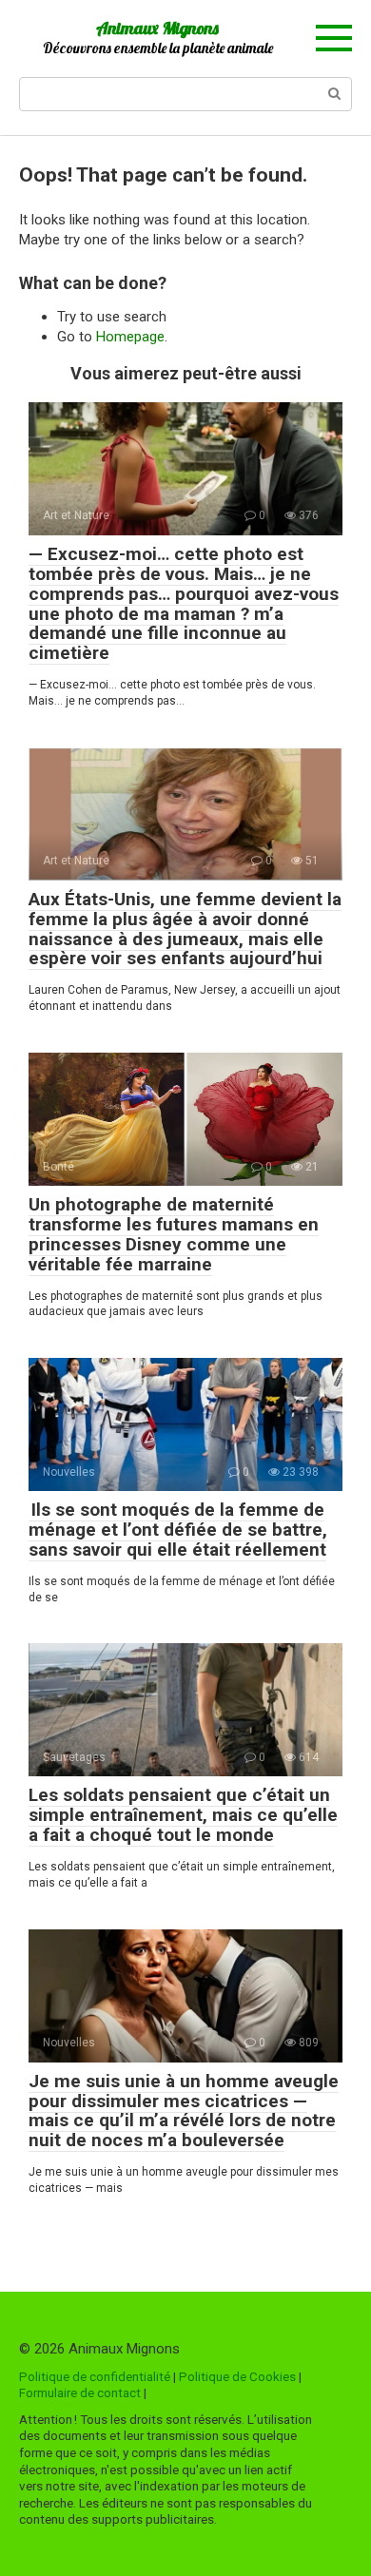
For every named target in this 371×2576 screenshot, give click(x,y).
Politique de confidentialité (95, 2376)
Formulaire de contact (80, 2392)
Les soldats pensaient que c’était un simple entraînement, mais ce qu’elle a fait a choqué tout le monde (183, 1815)
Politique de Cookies (237, 2376)
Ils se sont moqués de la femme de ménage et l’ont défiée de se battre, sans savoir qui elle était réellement (178, 1530)
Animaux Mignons (157, 28)
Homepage (130, 337)
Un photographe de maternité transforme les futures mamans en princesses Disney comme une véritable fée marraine (174, 1234)
